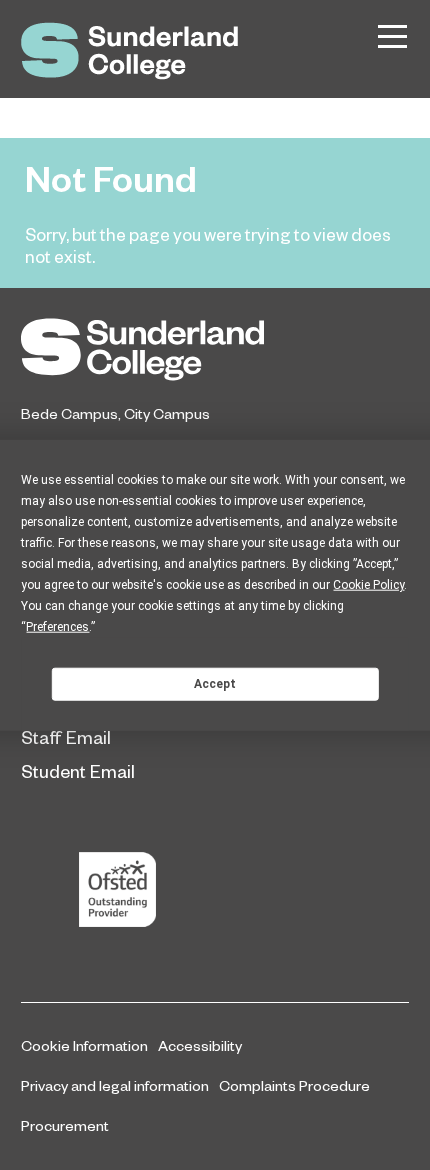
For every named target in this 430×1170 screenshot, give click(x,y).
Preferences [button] (57, 627)
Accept (215, 683)
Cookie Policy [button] (368, 585)
